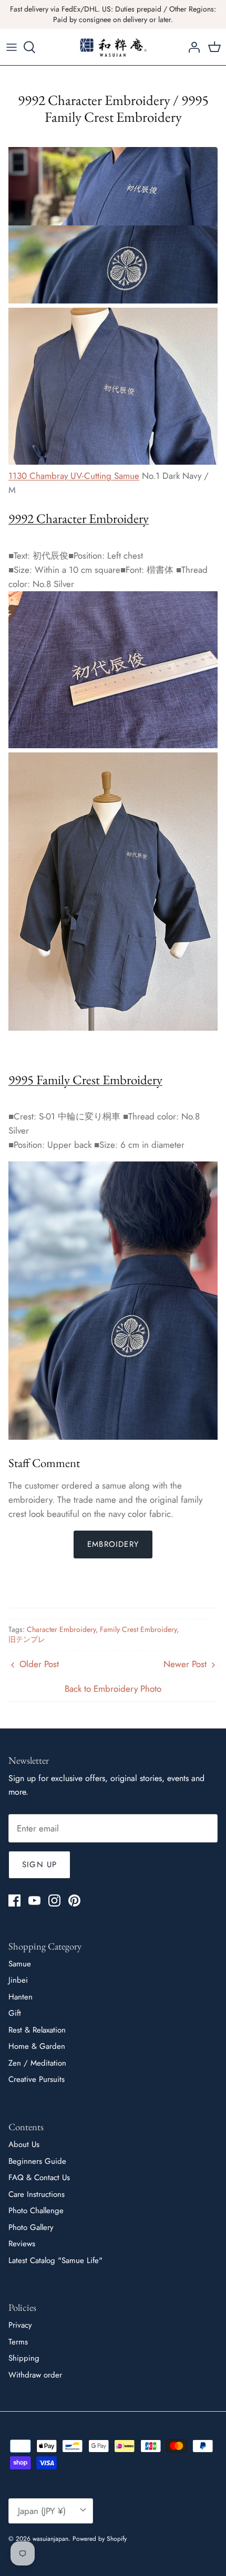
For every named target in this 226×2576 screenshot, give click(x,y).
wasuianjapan (50, 2539)
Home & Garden (37, 2046)
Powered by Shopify (100, 2539)
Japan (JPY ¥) (42, 2511)
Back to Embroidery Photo (113, 1689)
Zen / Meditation (37, 2063)
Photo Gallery (31, 2227)
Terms (18, 2342)
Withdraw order (35, 2375)
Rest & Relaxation (37, 2030)
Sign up (39, 1865)
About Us (24, 2144)
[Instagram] (54, 1900)
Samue (20, 1964)
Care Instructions (37, 2194)
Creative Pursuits (37, 2079)
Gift (15, 2013)
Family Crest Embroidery (138, 1629)
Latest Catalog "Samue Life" (55, 2260)
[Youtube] (34, 1900)
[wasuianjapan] (113, 47)
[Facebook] (14, 1900)
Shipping (24, 2358)
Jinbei (18, 1980)
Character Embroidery (61, 1629)
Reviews (22, 2244)
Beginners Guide (37, 2161)
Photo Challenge (36, 2211)
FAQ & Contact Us (39, 2177)
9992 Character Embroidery (79, 518)
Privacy (20, 2325)
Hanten (20, 1997)
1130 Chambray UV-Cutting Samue (74, 476)
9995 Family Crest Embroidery (85, 1080)
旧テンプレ (27, 1639)
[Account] (191, 47)
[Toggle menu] (12, 47)
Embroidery (113, 1544)
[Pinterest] (74, 1900)
